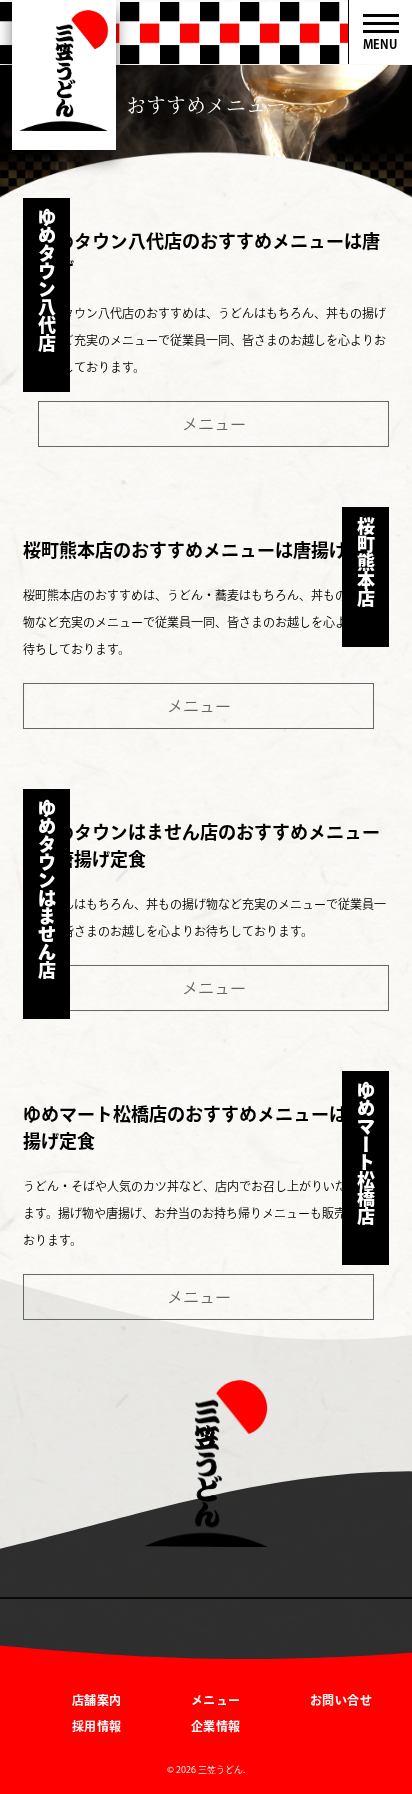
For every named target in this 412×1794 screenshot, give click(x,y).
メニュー (214, 424)
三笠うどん (64, 75)
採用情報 (97, 1726)
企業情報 (216, 1726)
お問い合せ (341, 1700)
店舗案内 (97, 1700)
